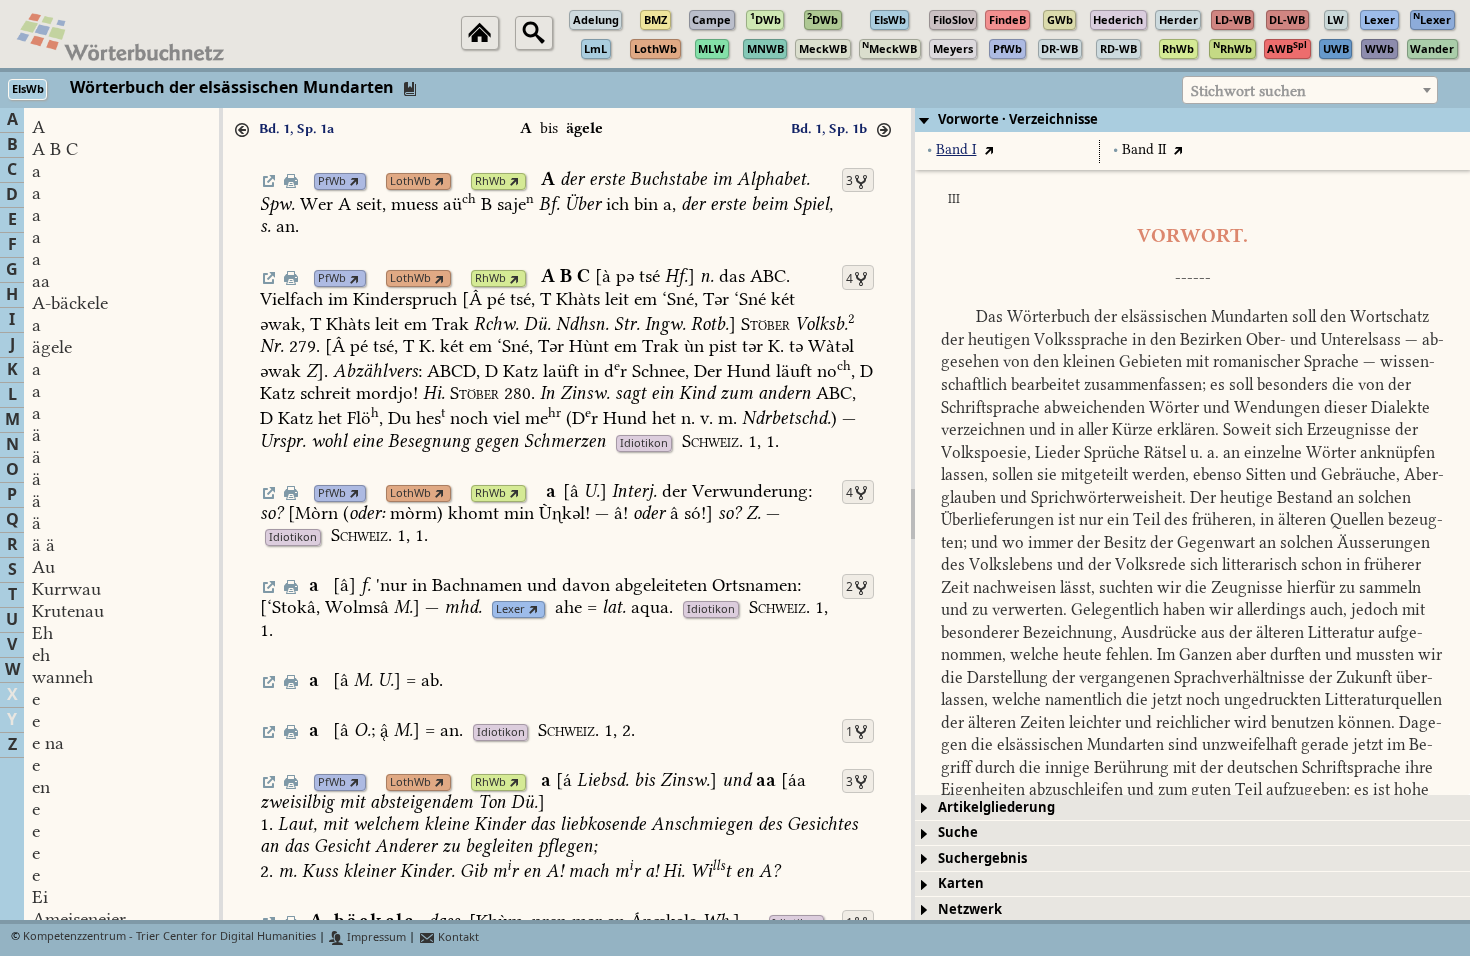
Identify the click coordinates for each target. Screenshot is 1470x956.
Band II (1144, 149)
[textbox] (1310, 91)
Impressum (375, 937)
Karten (961, 883)
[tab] (1192, 120)
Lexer (510, 609)
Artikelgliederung (996, 807)
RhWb (490, 181)
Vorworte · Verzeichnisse (1018, 119)
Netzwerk (970, 909)
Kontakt (457, 937)
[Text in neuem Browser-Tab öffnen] (988, 149)
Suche (958, 832)
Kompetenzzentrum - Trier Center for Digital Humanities (169, 937)
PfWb (332, 181)
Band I (956, 149)
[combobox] (1310, 90)
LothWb (410, 181)
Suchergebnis (982, 858)
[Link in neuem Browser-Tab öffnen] (354, 181)
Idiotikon (644, 443)
